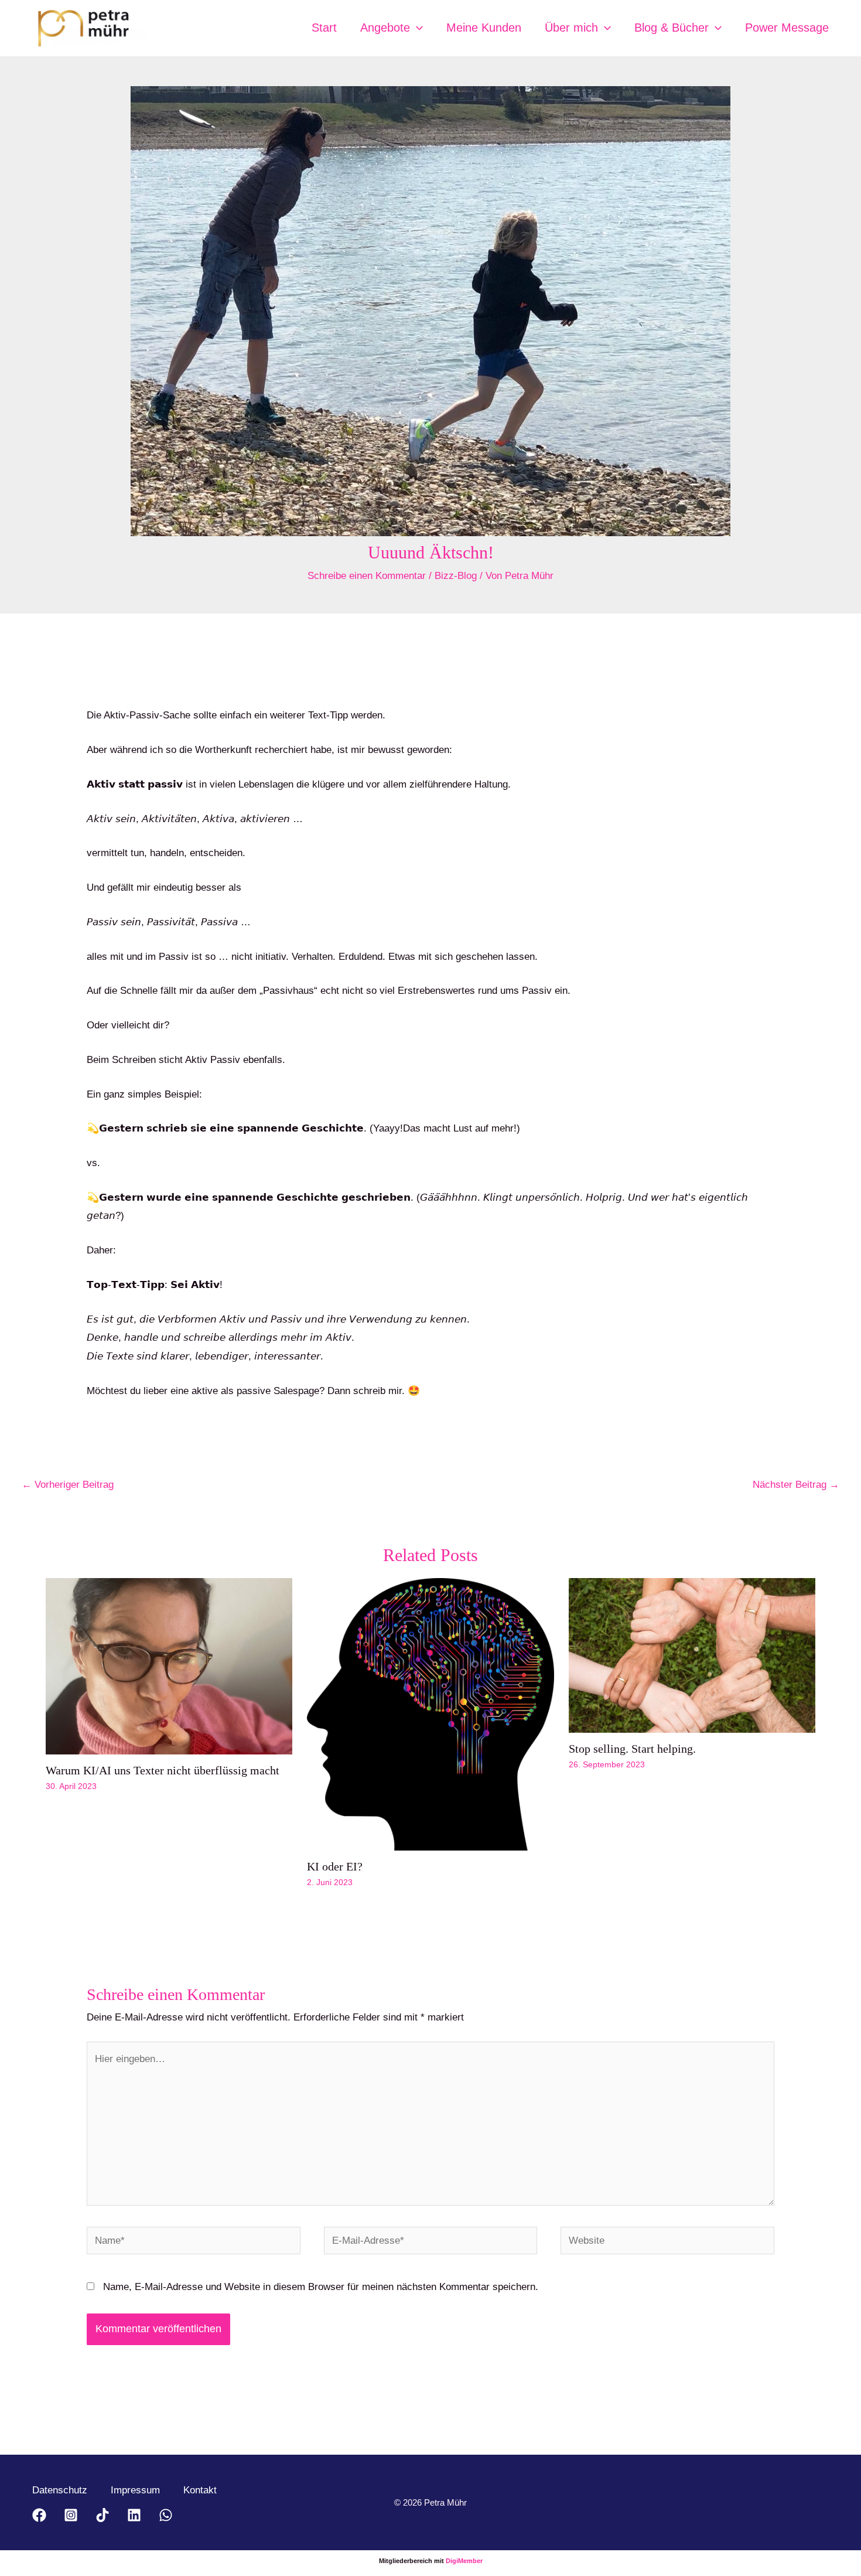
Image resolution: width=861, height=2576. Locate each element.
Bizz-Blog (456, 576)
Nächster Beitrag (796, 1485)
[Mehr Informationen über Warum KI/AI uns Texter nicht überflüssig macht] (169, 1666)
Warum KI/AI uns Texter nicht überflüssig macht (163, 1770)
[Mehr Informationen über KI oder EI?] (430, 1714)
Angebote (385, 28)
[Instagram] (71, 2515)
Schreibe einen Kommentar (367, 576)
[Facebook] (39, 2515)
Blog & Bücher (672, 28)
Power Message (787, 28)
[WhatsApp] (166, 2515)
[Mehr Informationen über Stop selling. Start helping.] (692, 1655)
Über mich (571, 28)
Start (324, 28)
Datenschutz (60, 2490)
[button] (416, 28)
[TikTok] (102, 2515)
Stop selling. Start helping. (632, 1749)
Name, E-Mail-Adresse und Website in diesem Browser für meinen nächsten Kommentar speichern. (321, 2287)
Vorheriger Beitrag (68, 1485)
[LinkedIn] (134, 2515)
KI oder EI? (335, 1866)
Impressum (135, 2490)
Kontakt (200, 2490)
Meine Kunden (484, 28)
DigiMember (464, 2561)
